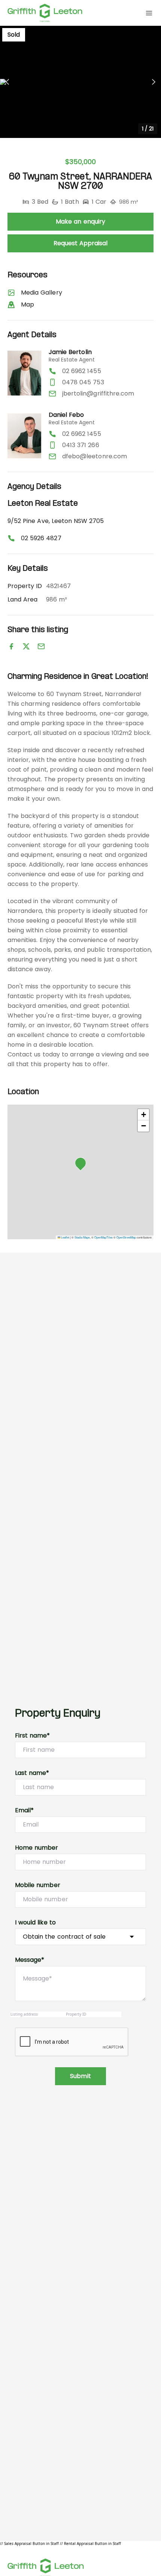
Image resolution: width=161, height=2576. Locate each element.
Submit (80, 2076)
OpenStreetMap (126, 1237)
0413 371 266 (81, 445)
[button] (80, 82)
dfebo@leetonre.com (95, 456)
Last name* (32, 1773)
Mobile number (38, 1885)
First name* (33, 1735)
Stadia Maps (82, 1237)
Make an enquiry (80, 221)
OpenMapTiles (104, 1237)
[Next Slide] (154, 82)
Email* (24, 1810)
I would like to (35, 1922)
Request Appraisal (81, 243)
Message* (30, 1960)
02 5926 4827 (41, 538)
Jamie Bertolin (70, 352)
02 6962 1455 (82, 371)
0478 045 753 (83, 382)
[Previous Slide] (7, 82)
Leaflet (65, 1237)
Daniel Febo (66, 415)
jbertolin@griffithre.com (98, 393)
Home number (37, 1848)
